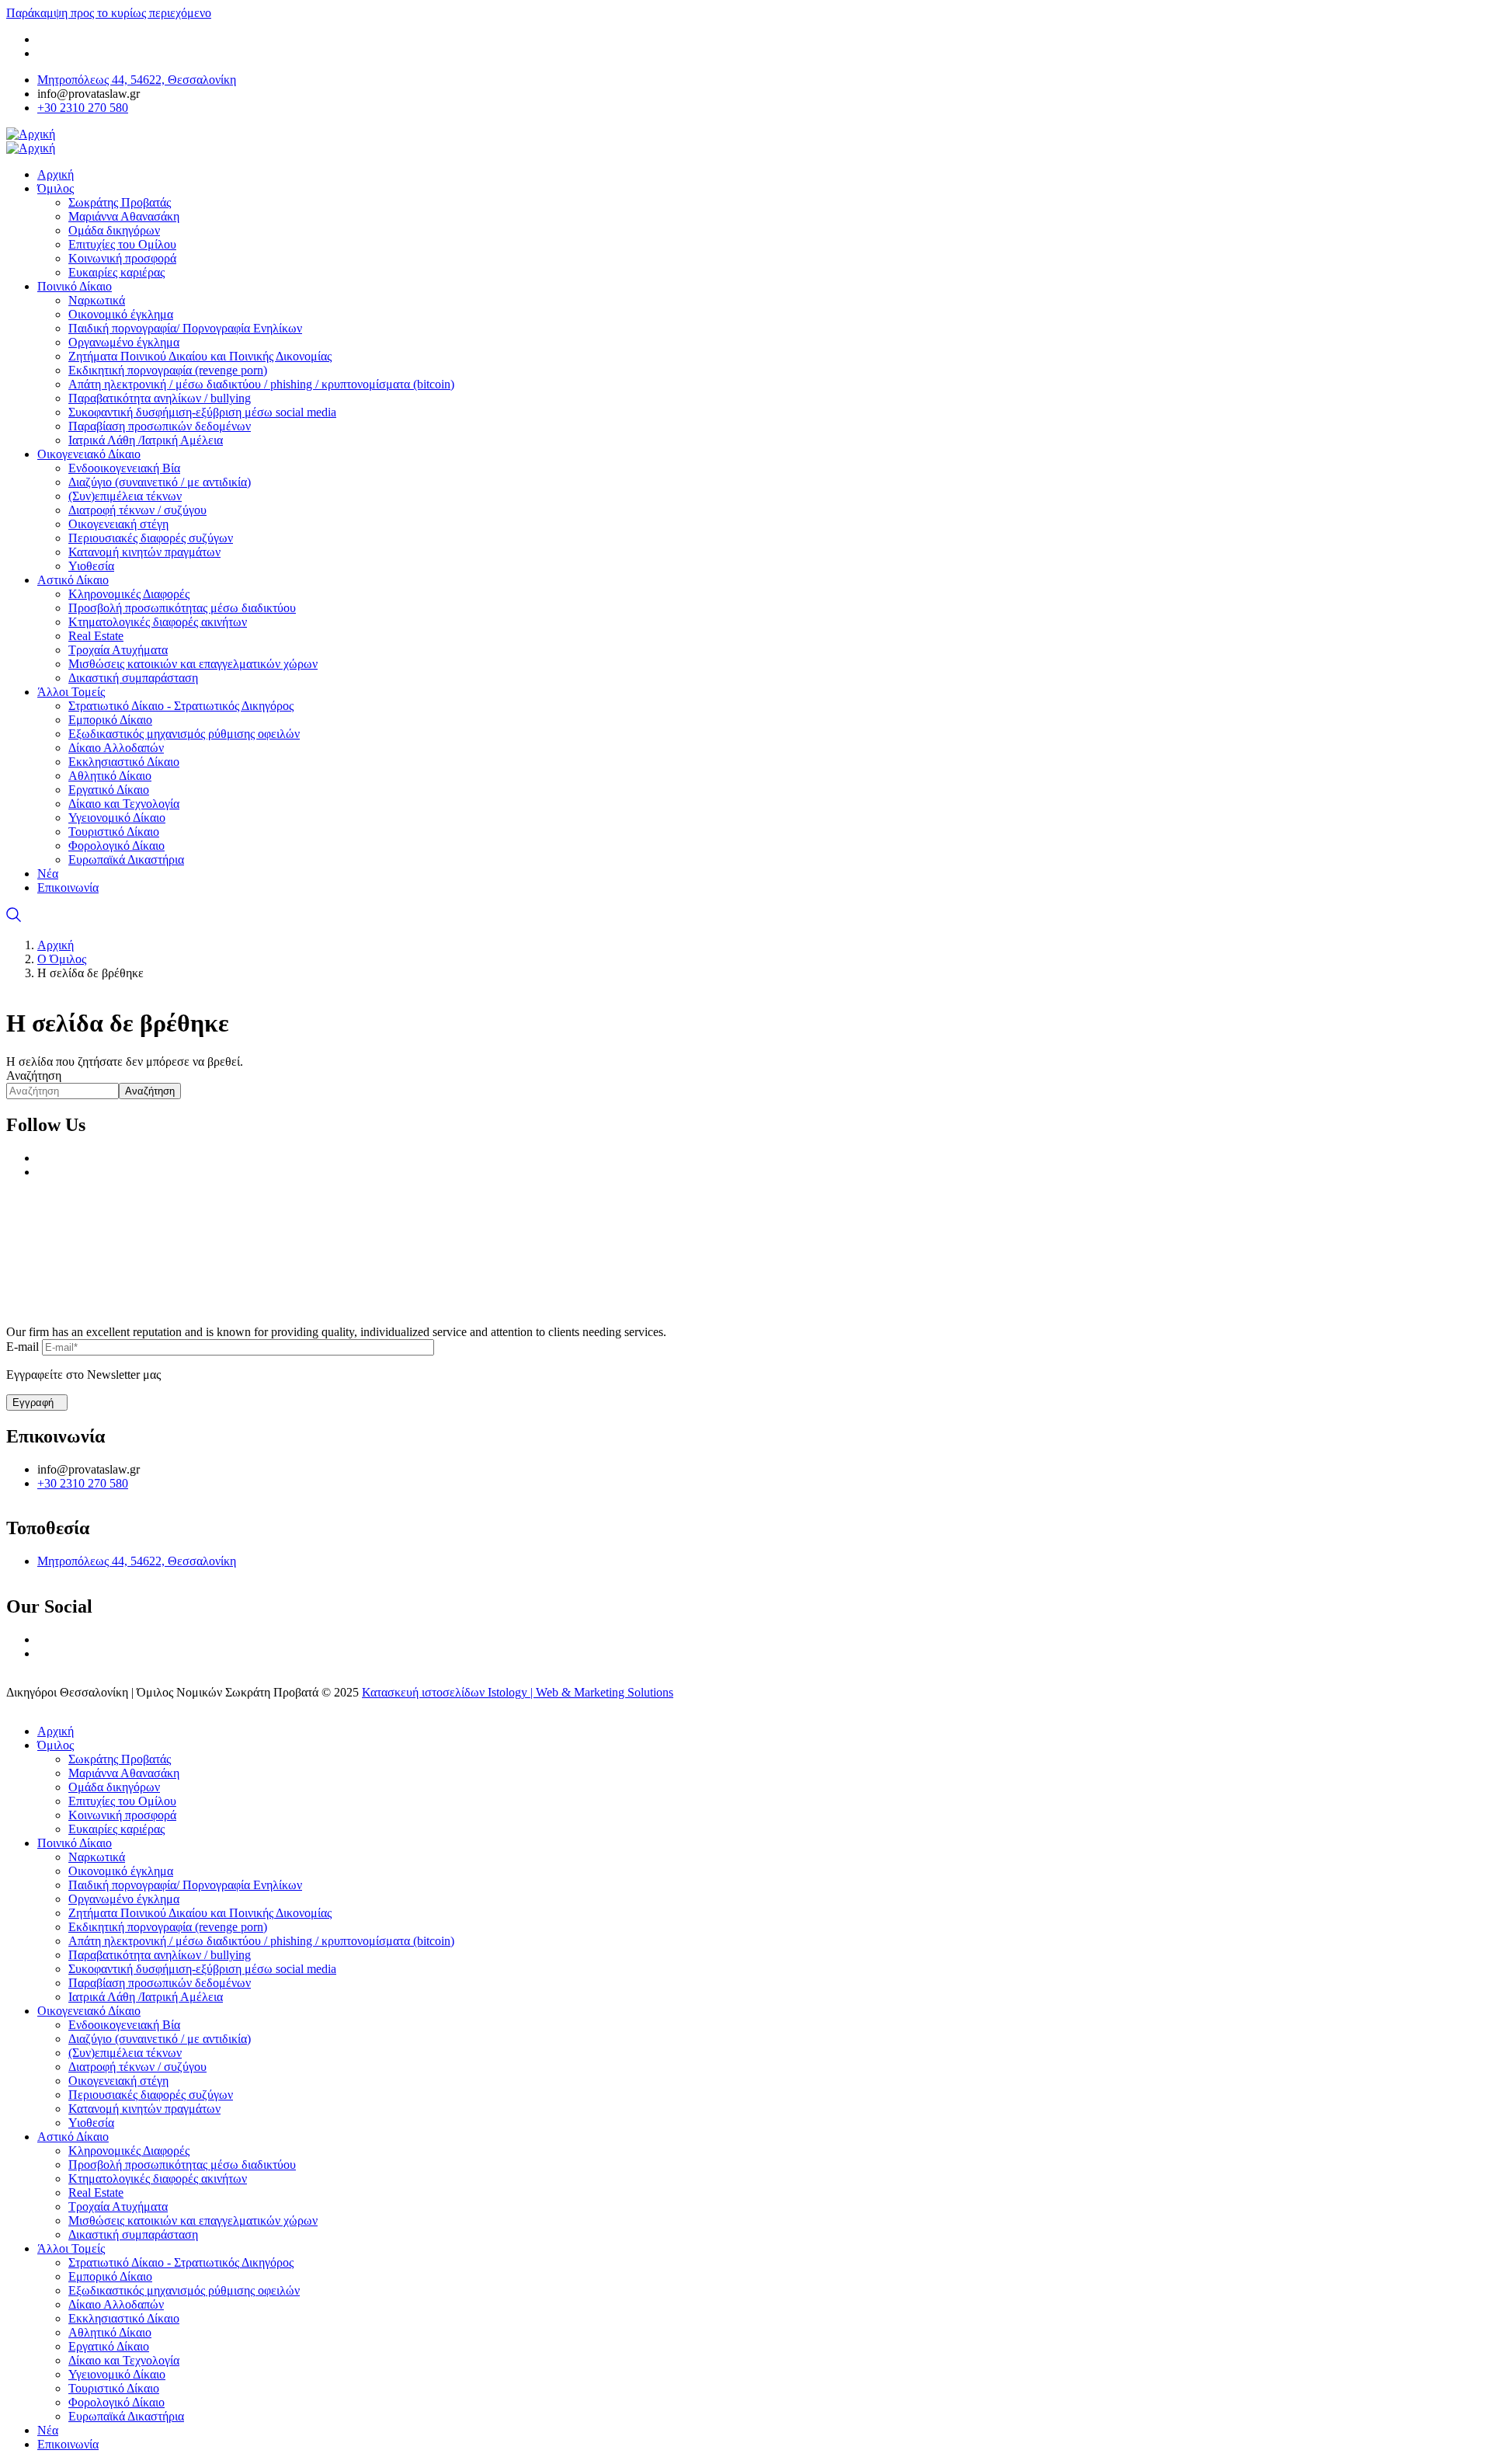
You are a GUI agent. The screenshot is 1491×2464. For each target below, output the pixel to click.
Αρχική (56, 945)
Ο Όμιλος (62, 959)
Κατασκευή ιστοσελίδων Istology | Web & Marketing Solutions (518, 1692)
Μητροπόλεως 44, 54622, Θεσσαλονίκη (137, 80)
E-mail (23, 1347)
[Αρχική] (31, 134)
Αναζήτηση (34, 1075)
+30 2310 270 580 (83, 108)
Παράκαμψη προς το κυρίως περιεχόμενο (109, 13)
